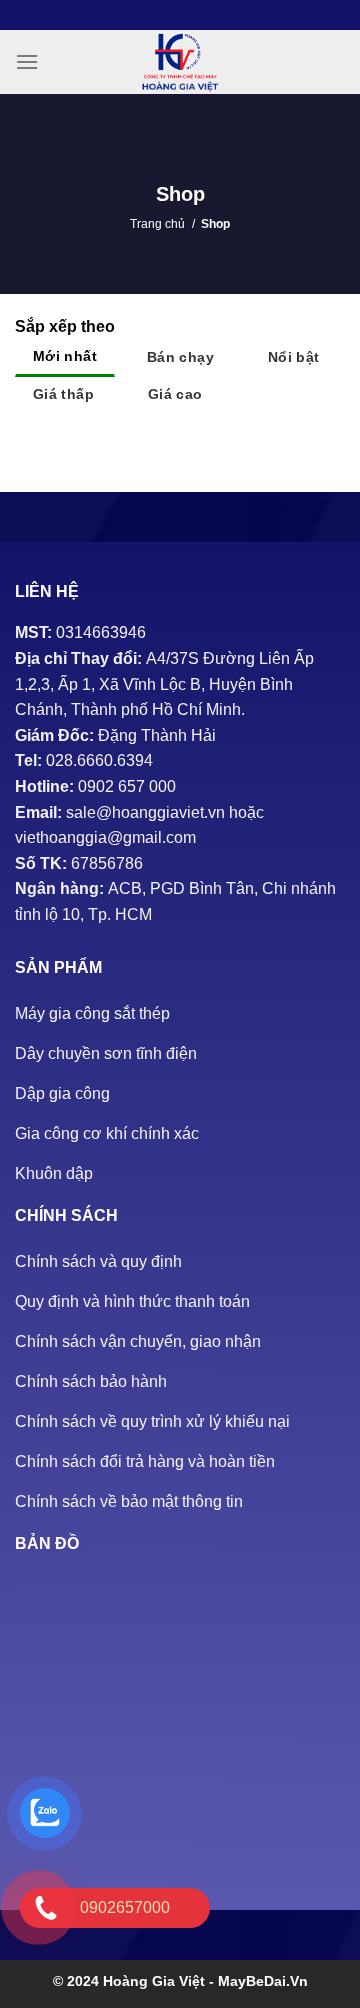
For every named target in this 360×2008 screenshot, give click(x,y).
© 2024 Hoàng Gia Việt (131, 1981)
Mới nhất (65, 356)
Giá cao (175, 394)
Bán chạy (180, 357)
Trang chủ (157, 224)
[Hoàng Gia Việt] (180, 62)
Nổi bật (294, 357)
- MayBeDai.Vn (258, 1981)
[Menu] (27, 61)
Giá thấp (63, 394)
